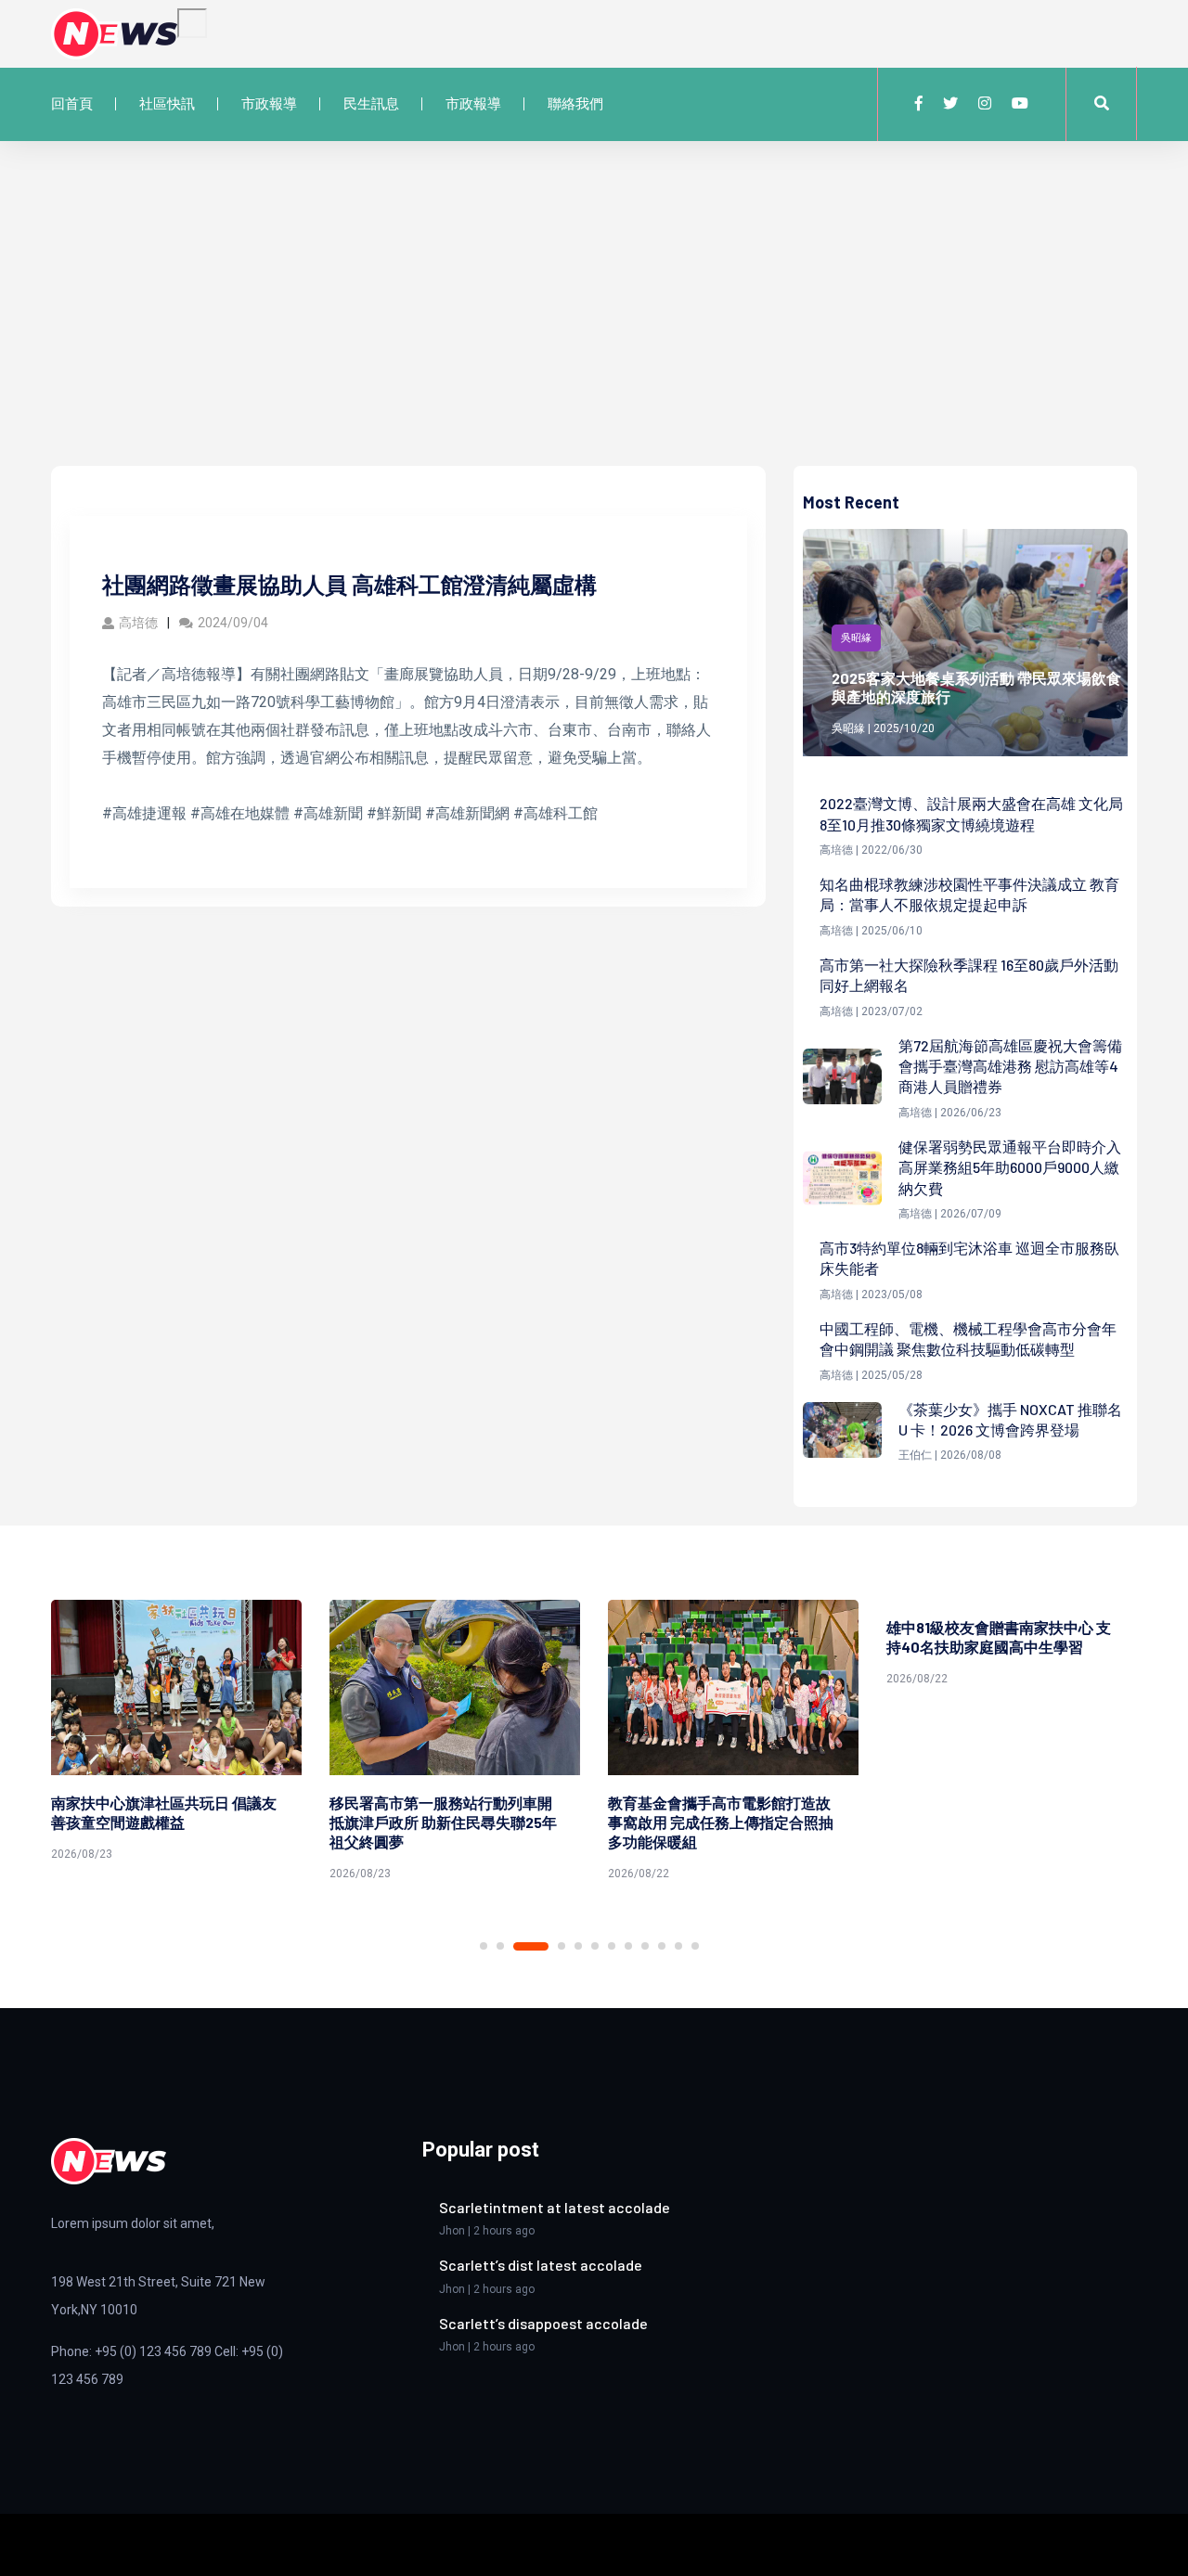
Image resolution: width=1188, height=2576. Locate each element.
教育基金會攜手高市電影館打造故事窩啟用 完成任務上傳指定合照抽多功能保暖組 (449, 1822)
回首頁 (72, 104)
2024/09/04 (233, 623)
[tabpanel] (183, 1743)
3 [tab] (517, 1946)
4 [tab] (548, 1946)
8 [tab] (628, 1946)
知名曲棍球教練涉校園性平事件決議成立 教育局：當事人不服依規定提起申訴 (969, 894)
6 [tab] (595, 1946)
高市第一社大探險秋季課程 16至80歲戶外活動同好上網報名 (969, 975)
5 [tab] (578, 1946)
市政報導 (269, 104)
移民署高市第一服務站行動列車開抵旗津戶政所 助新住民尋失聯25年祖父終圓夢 (171, 1822)
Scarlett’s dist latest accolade (541, 2265)
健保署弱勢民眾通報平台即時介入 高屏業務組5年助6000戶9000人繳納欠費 (1010, 1167)
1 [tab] (484, 1946)
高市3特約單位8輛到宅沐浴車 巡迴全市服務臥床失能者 (969, 1258)
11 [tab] (678, 1946)
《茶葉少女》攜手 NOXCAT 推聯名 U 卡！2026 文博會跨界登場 (1010, 1419)
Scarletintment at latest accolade (555, 2207)
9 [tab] (645, 1946)
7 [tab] (612, 1946)
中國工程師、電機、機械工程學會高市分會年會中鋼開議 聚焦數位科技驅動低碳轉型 (968, 1339)
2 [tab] (500, 1946)
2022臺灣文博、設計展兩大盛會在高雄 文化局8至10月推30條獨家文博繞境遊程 (971, 813)
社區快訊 (167, 104)
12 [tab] (695, 1946)
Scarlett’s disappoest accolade (543, 2323)
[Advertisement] (594, 327)
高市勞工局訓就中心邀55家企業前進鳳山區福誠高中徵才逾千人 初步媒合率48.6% (1006, 1822)
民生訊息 (371, 104)
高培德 (138, 623)
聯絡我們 (575, 104)
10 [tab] (662, 1946)
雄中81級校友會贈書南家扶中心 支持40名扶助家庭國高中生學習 (727, 1637)
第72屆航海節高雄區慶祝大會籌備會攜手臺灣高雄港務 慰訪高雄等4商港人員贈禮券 (1010, 1066)
